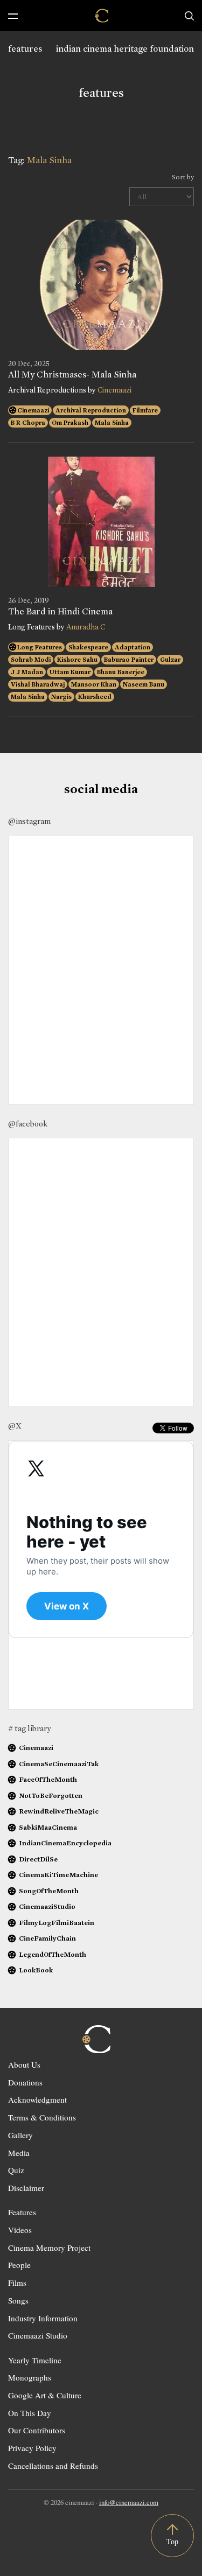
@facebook (28, 1124)
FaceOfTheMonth (48, 1779)
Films (17, 2283)
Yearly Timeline (35, 2360)
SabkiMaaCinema (48, 1827)
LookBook (36, 1970)
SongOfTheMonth (49, 1891)
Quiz (16, 2170)
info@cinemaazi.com (129, 2502)
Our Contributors (37, 2430)
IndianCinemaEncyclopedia (65, 1843)
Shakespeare (88, 647)
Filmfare (145, 410)
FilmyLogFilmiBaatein (57, 1923)
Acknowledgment (37, 2099)
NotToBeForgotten (51, 1795)
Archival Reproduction (91, 410)
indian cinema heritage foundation (125, 49)
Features (22, 2212)
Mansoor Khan (94, 684)
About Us (24, 2064)
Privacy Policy (32, 2448)
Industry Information (43, 2318)
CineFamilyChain (47, 1938)
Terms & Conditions (42, 2117)
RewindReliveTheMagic (59, 1811)
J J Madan (27, 672)
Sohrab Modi (31, 660)
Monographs (30, 2377)
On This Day (30, 2413)
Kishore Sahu (77, 660)
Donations (25, 2082)
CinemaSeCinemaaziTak (59, 1764)
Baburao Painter (129, 660)
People (19, 2265)
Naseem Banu (144, 684)
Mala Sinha (112, 423)
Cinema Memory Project (49, 2248)
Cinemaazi (114, 390)
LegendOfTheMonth (53, 1954)
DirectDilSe (38, 1859)
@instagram (29, 821)
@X (15, 1426)
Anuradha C (86, 627)
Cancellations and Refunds (53, 2466)
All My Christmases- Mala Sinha (72, 375)
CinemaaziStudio (47, 1906)
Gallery (20, 2135)
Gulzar (170, 660)
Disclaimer (26, 2188)
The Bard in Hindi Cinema (60, 612)
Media (19, 2153)
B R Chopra (28, 423)
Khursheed (95, 697)
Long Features (40, 647)
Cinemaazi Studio (38, 2335)
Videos (20, 2230)
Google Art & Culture (45, 2395)
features (25, 49)
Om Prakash (70, 423)
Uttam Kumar (70, 672)
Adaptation (133, 647)
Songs (18, 2300)
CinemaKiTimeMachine (58, 1875)
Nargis (61, 697)
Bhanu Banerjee (121, 672)
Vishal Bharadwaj (38, 684)
